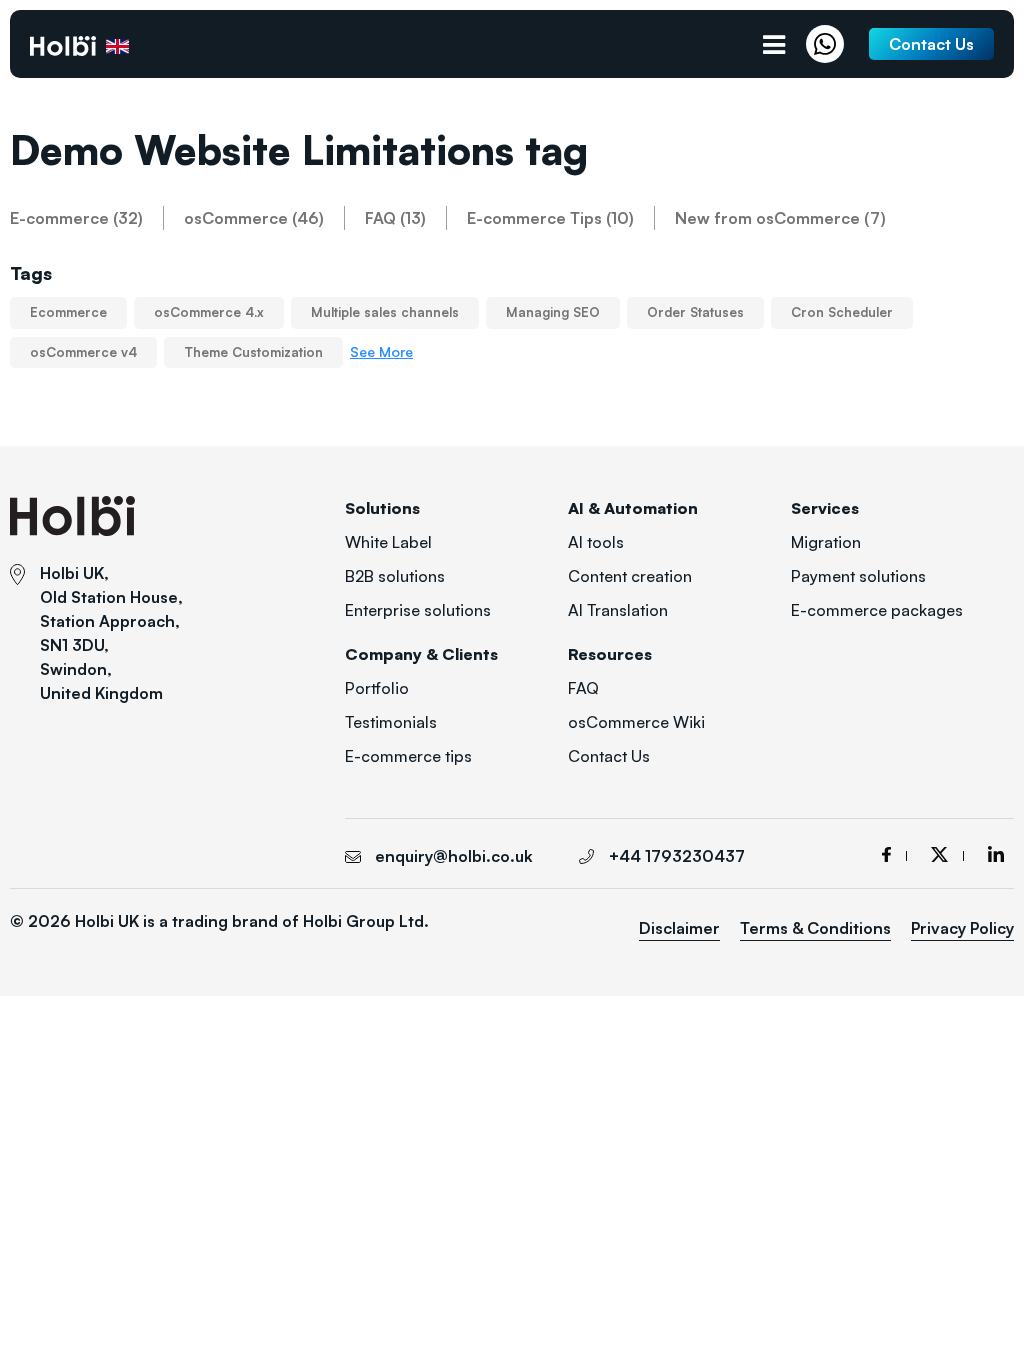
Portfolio (377, 688)
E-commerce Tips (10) (550, 218)
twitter (947, 854)
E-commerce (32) (76, 218)
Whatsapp (830, 44)
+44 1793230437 (677, 856)
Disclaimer (679, 928)
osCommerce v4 (83, 352)
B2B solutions (395, 576)
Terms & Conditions (815, 928)
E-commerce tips (408, 756)
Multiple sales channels (385, 312)
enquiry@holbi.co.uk (454, 856)
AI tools (596, 542)
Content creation (630, 576)
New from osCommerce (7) (780, 218)
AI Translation (618, 610)
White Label (388, 542)
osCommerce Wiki (636, 722)
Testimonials (391, 722)
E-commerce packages (877, 610)
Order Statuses (695, 312)
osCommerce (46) (254, 218)
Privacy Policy (962, 928)
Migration (826, 542)
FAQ (583, 688)
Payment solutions (858, 576)
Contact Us (609, 756)
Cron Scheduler (842, 312)
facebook (894, 854)
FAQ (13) (395, 218)
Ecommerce (68, 312)
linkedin (996, 854)
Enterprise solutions (418, 610)
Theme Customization (253, 352)
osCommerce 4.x (209, 312)
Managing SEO (553, 312)
